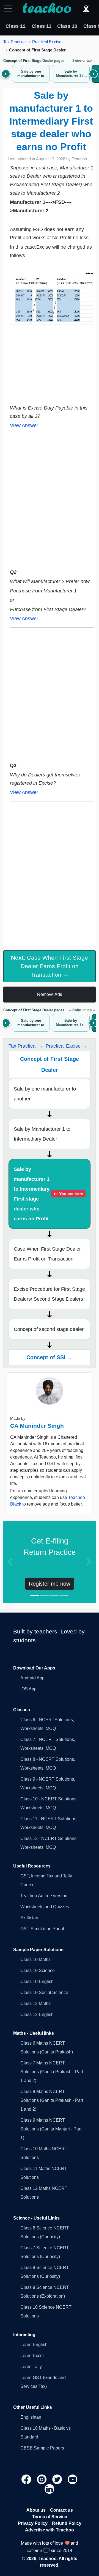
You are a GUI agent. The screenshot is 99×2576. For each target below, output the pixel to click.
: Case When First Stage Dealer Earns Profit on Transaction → (50, 966)
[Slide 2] (45, 1595)
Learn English (34, 2345)
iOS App (28, 1689)
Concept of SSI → (50, 1357)
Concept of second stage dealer (49, 1329)
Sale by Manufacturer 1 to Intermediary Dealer (42, 1134)
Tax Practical (15, 42)
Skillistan (29, 1918)
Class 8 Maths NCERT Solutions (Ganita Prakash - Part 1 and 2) (52, 2100)
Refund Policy (67, 2523)
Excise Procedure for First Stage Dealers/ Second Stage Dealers (49, 1294)
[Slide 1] (35, 1595)
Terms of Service (50, 2517)
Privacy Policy (33, 2523)
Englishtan (31, 2417)
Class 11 (42, 26)
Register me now (50, 1584)
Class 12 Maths (35, 2004)
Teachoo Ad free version (44, 1896)
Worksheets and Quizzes (45, 1907)
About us (36, 2510)
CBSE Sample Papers (42, 2448)
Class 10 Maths (35, 1960)
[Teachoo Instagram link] (42, 2479)
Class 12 (16, 26)
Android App (32, 1678)
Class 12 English (37, 2015)
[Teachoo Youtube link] (73, 2479)
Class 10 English (37, 1982)
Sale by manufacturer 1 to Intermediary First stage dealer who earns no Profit (48, 1194)
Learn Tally (31, 2367)
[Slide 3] (54, 1595)
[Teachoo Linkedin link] (50, 2488)
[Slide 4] (64, 1595)
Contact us (61, 2510)
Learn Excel (32, 2356)
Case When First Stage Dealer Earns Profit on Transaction (47, 1254)
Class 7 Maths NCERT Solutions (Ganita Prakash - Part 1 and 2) (52, 2072)
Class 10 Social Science (44, 1993)
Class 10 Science (38, 1971)
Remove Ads (50, 994)
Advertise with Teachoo (50, 2530)
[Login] (86, 9)
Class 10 (67, 26)
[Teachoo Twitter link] (58, 2479)
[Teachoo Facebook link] (27, 2479)
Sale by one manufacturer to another (45, 1094)
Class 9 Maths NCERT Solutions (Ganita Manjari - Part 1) (51, 2129)
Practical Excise (47, 42)
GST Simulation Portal (42, 1929)
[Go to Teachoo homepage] (47, 9)
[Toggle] (10, 9)
